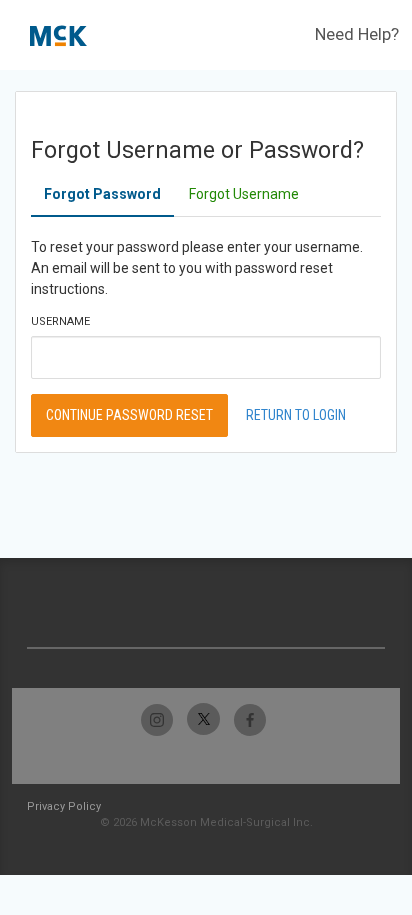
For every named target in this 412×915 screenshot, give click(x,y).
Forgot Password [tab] (102, 194)
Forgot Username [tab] (244, 194)
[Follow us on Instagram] (157, 719)
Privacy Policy (64, 806)
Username (60, 321)
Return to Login (296, 415)
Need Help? (357, 34)
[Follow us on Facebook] (249, 719)
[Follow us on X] (203, 719)
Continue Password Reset (129, 415)
